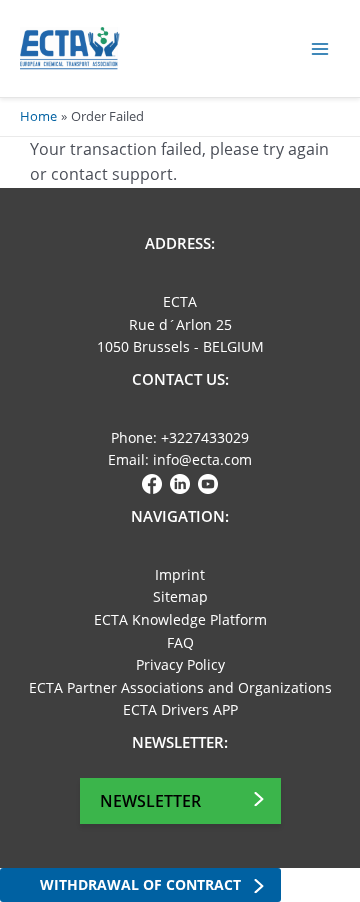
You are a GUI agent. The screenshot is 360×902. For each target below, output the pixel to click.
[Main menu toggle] (320, 48)
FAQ (180, 642)
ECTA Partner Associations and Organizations (180, 687)
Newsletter (150, 801)
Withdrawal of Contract (140, 884)
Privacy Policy (180, 664)
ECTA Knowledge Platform (180, 619)
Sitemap (180, 596)
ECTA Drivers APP (180, 709)
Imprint (180, 574)
